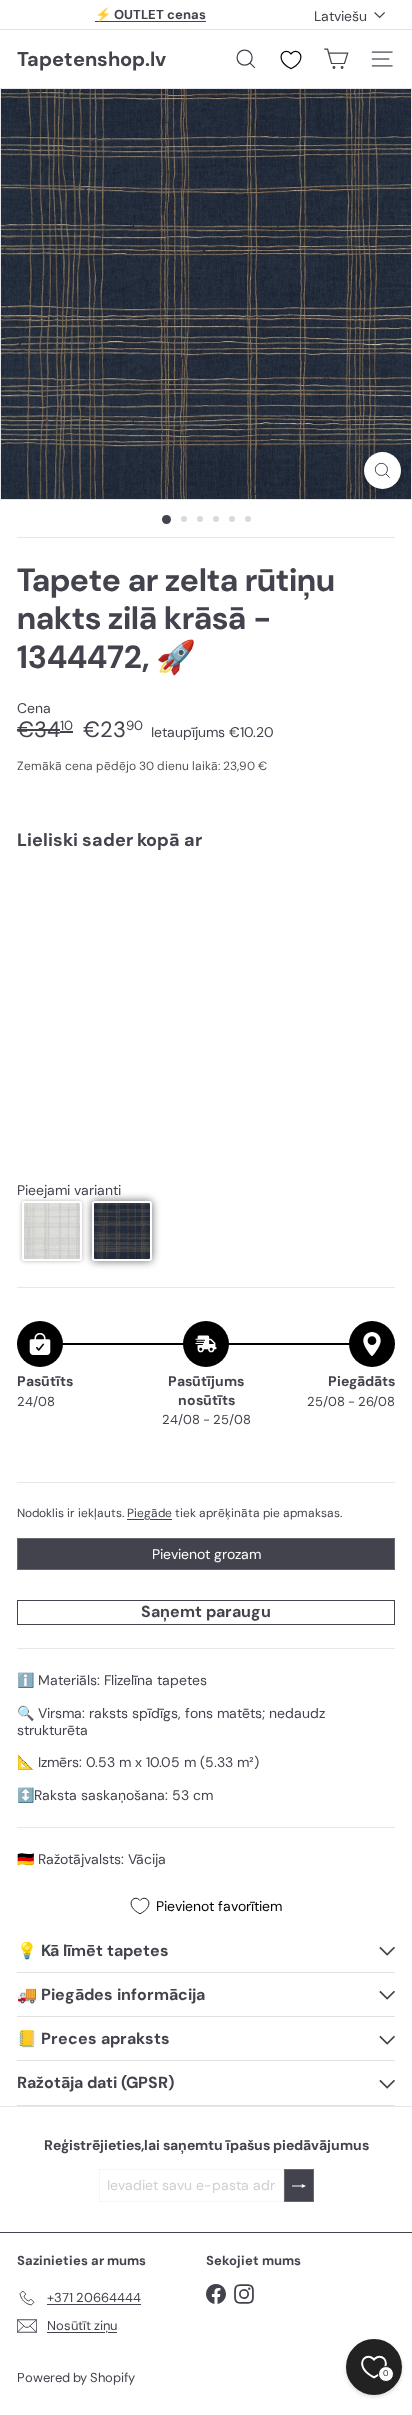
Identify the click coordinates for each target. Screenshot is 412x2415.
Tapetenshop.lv (91, 59)
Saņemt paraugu (206, 1611)
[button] (52, 1231)
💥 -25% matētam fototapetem (151, 17)
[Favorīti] (291, 60)
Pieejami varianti (69, 1190)
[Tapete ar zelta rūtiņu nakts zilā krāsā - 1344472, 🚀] (206, 925)
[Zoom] (382, 470)
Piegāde (149, 1513)
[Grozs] (336, 59)
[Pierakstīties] (299, 2185)
